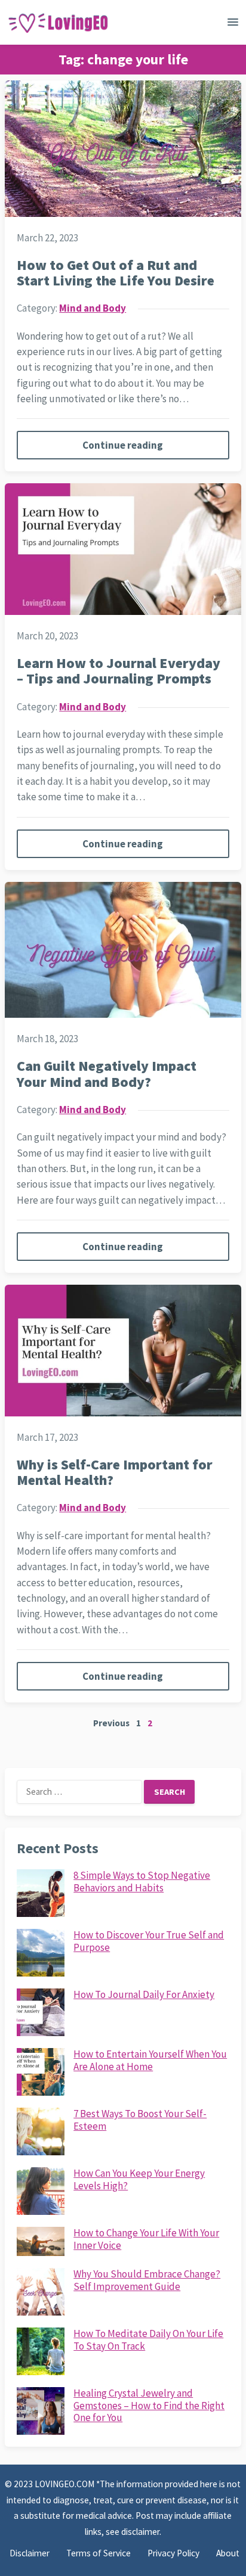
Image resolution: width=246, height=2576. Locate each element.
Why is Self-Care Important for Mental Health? (115, 1472)
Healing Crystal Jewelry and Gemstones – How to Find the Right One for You (149, 2405)
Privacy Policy (173, 2553)
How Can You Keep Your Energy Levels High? (139, 2179)
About (228, 2553)
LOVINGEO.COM (65, 2484)
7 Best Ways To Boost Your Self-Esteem (140, 2120)
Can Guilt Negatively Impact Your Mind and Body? (107, 1073)
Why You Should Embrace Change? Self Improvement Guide (147, 2280)
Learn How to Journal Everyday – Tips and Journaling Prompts (119, 671)
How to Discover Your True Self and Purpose (149, 1941)
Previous (111, 1723)
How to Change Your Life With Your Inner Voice (146, 2239)
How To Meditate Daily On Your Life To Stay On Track (148, 2339)
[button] (233, 24)
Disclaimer (30, 2553)
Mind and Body (93, 308)
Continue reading (123, 445)
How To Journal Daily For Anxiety (144, 1994)
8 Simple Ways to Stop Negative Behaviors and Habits (142, 1881)
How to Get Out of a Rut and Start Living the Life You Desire (116, 273)
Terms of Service (99, 2553)
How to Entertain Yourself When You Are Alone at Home (150, 2060)
